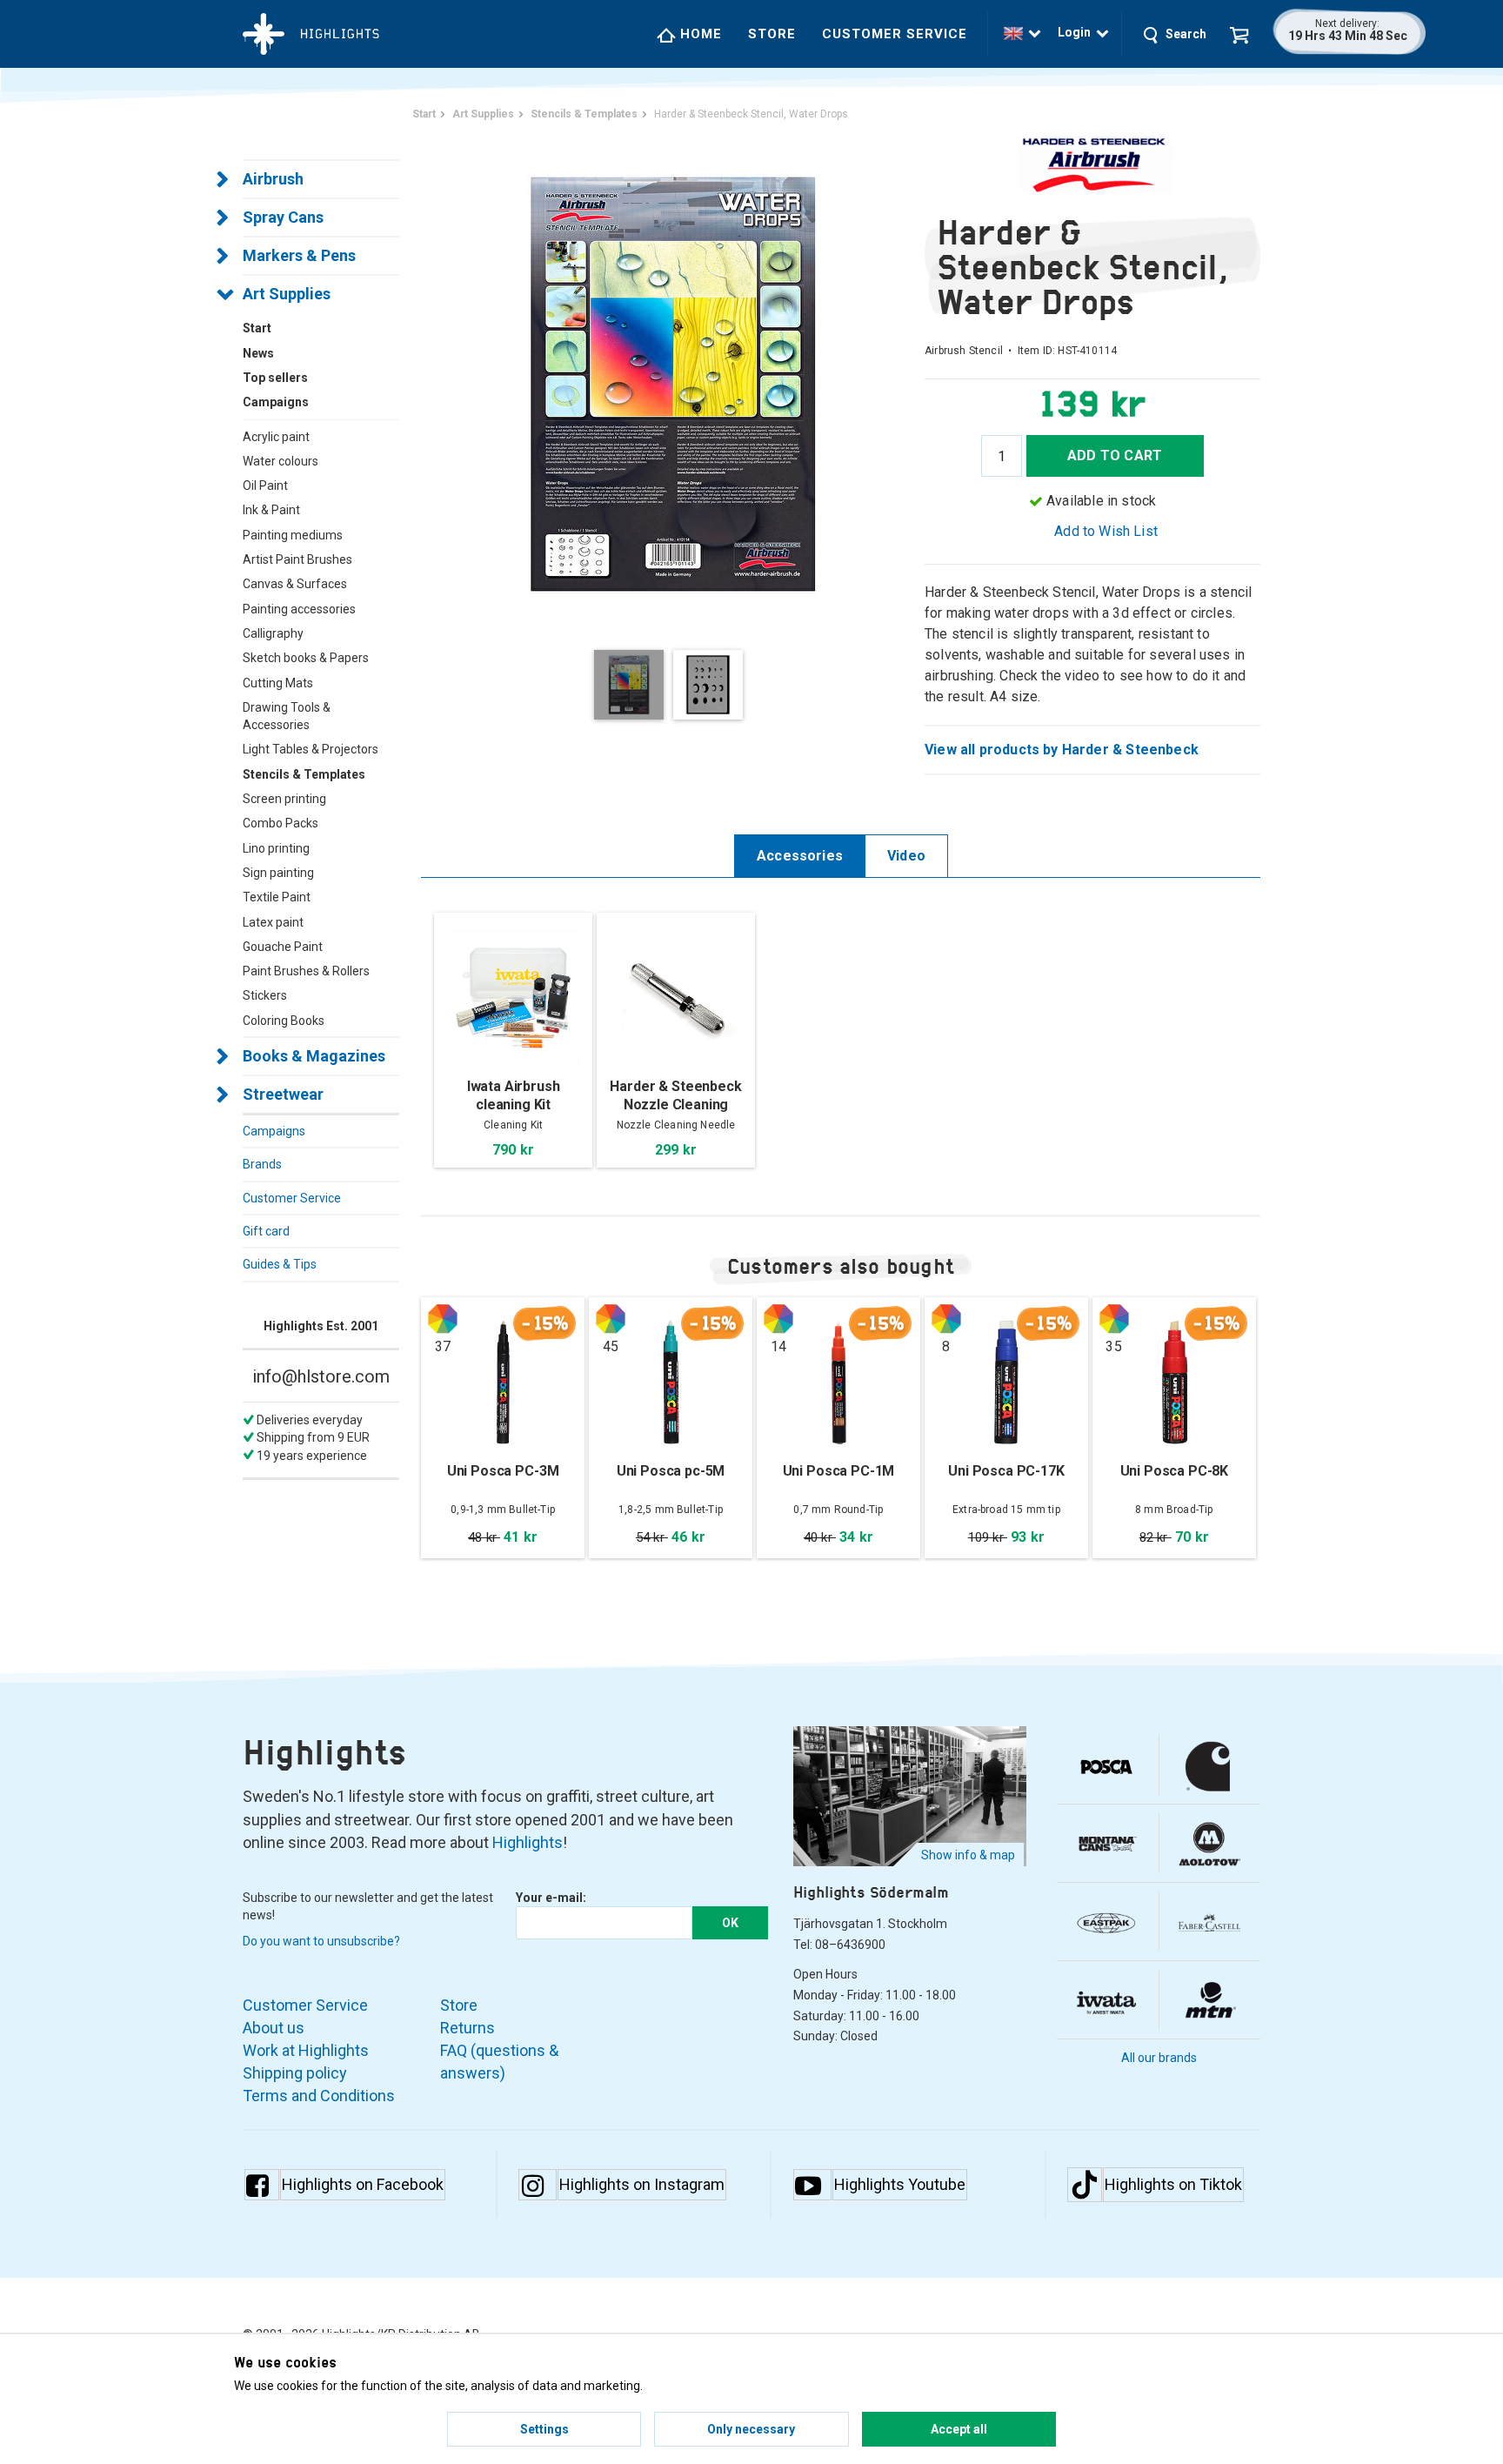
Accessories (800, 856)
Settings (544, 2429)
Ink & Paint (271, 510)
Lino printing (276, 848)
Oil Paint (265, 485)
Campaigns (274, 1131)
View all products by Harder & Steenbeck (1062, 750)
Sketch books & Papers (306, 658)
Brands (262, 1164)
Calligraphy (273, 633)
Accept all (959, 2429)
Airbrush (273, 179)
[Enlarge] (673, 382)
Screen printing (284, 799)
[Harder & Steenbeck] (1092, 165)
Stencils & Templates (304, 774)
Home (699, 34)
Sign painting (278, 873)
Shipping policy (295, 2073)
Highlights (528, 1842)
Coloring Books (284, 1021)
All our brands (1159, 2058)
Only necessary (751, 2429)
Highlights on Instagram (642, 2184)
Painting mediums (293, 535)
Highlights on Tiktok (1173, 2184)
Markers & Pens (299, 255)
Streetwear (283, 1094)
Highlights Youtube (900, 2184)
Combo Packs (281, 823)
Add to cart (1115, 455)
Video (906, 856)
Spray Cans (283, 217)
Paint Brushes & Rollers (306, 971)
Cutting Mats (278, 683)
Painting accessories (299, 609)
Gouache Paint (283, 947)
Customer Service (895, 34)
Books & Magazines (314, 1056)
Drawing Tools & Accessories (287, 716)
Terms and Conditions (319, 2096)
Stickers (265, 995)
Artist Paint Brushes (297, 559)
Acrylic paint (276, 437)
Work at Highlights (306, 2050)
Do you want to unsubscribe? (321, 1941)
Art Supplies (287, 294)
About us (274, 2028)
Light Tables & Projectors (311, 749)
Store (772, 34)
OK (730, 1923)
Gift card (266, 1231)
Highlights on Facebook (363, 2184)
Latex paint (273, 922)
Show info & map (968, 1855)
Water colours (281, 461)
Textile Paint (277, 897)
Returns (468, 2028)
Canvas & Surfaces (295, 584)
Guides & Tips (280, 1264)
